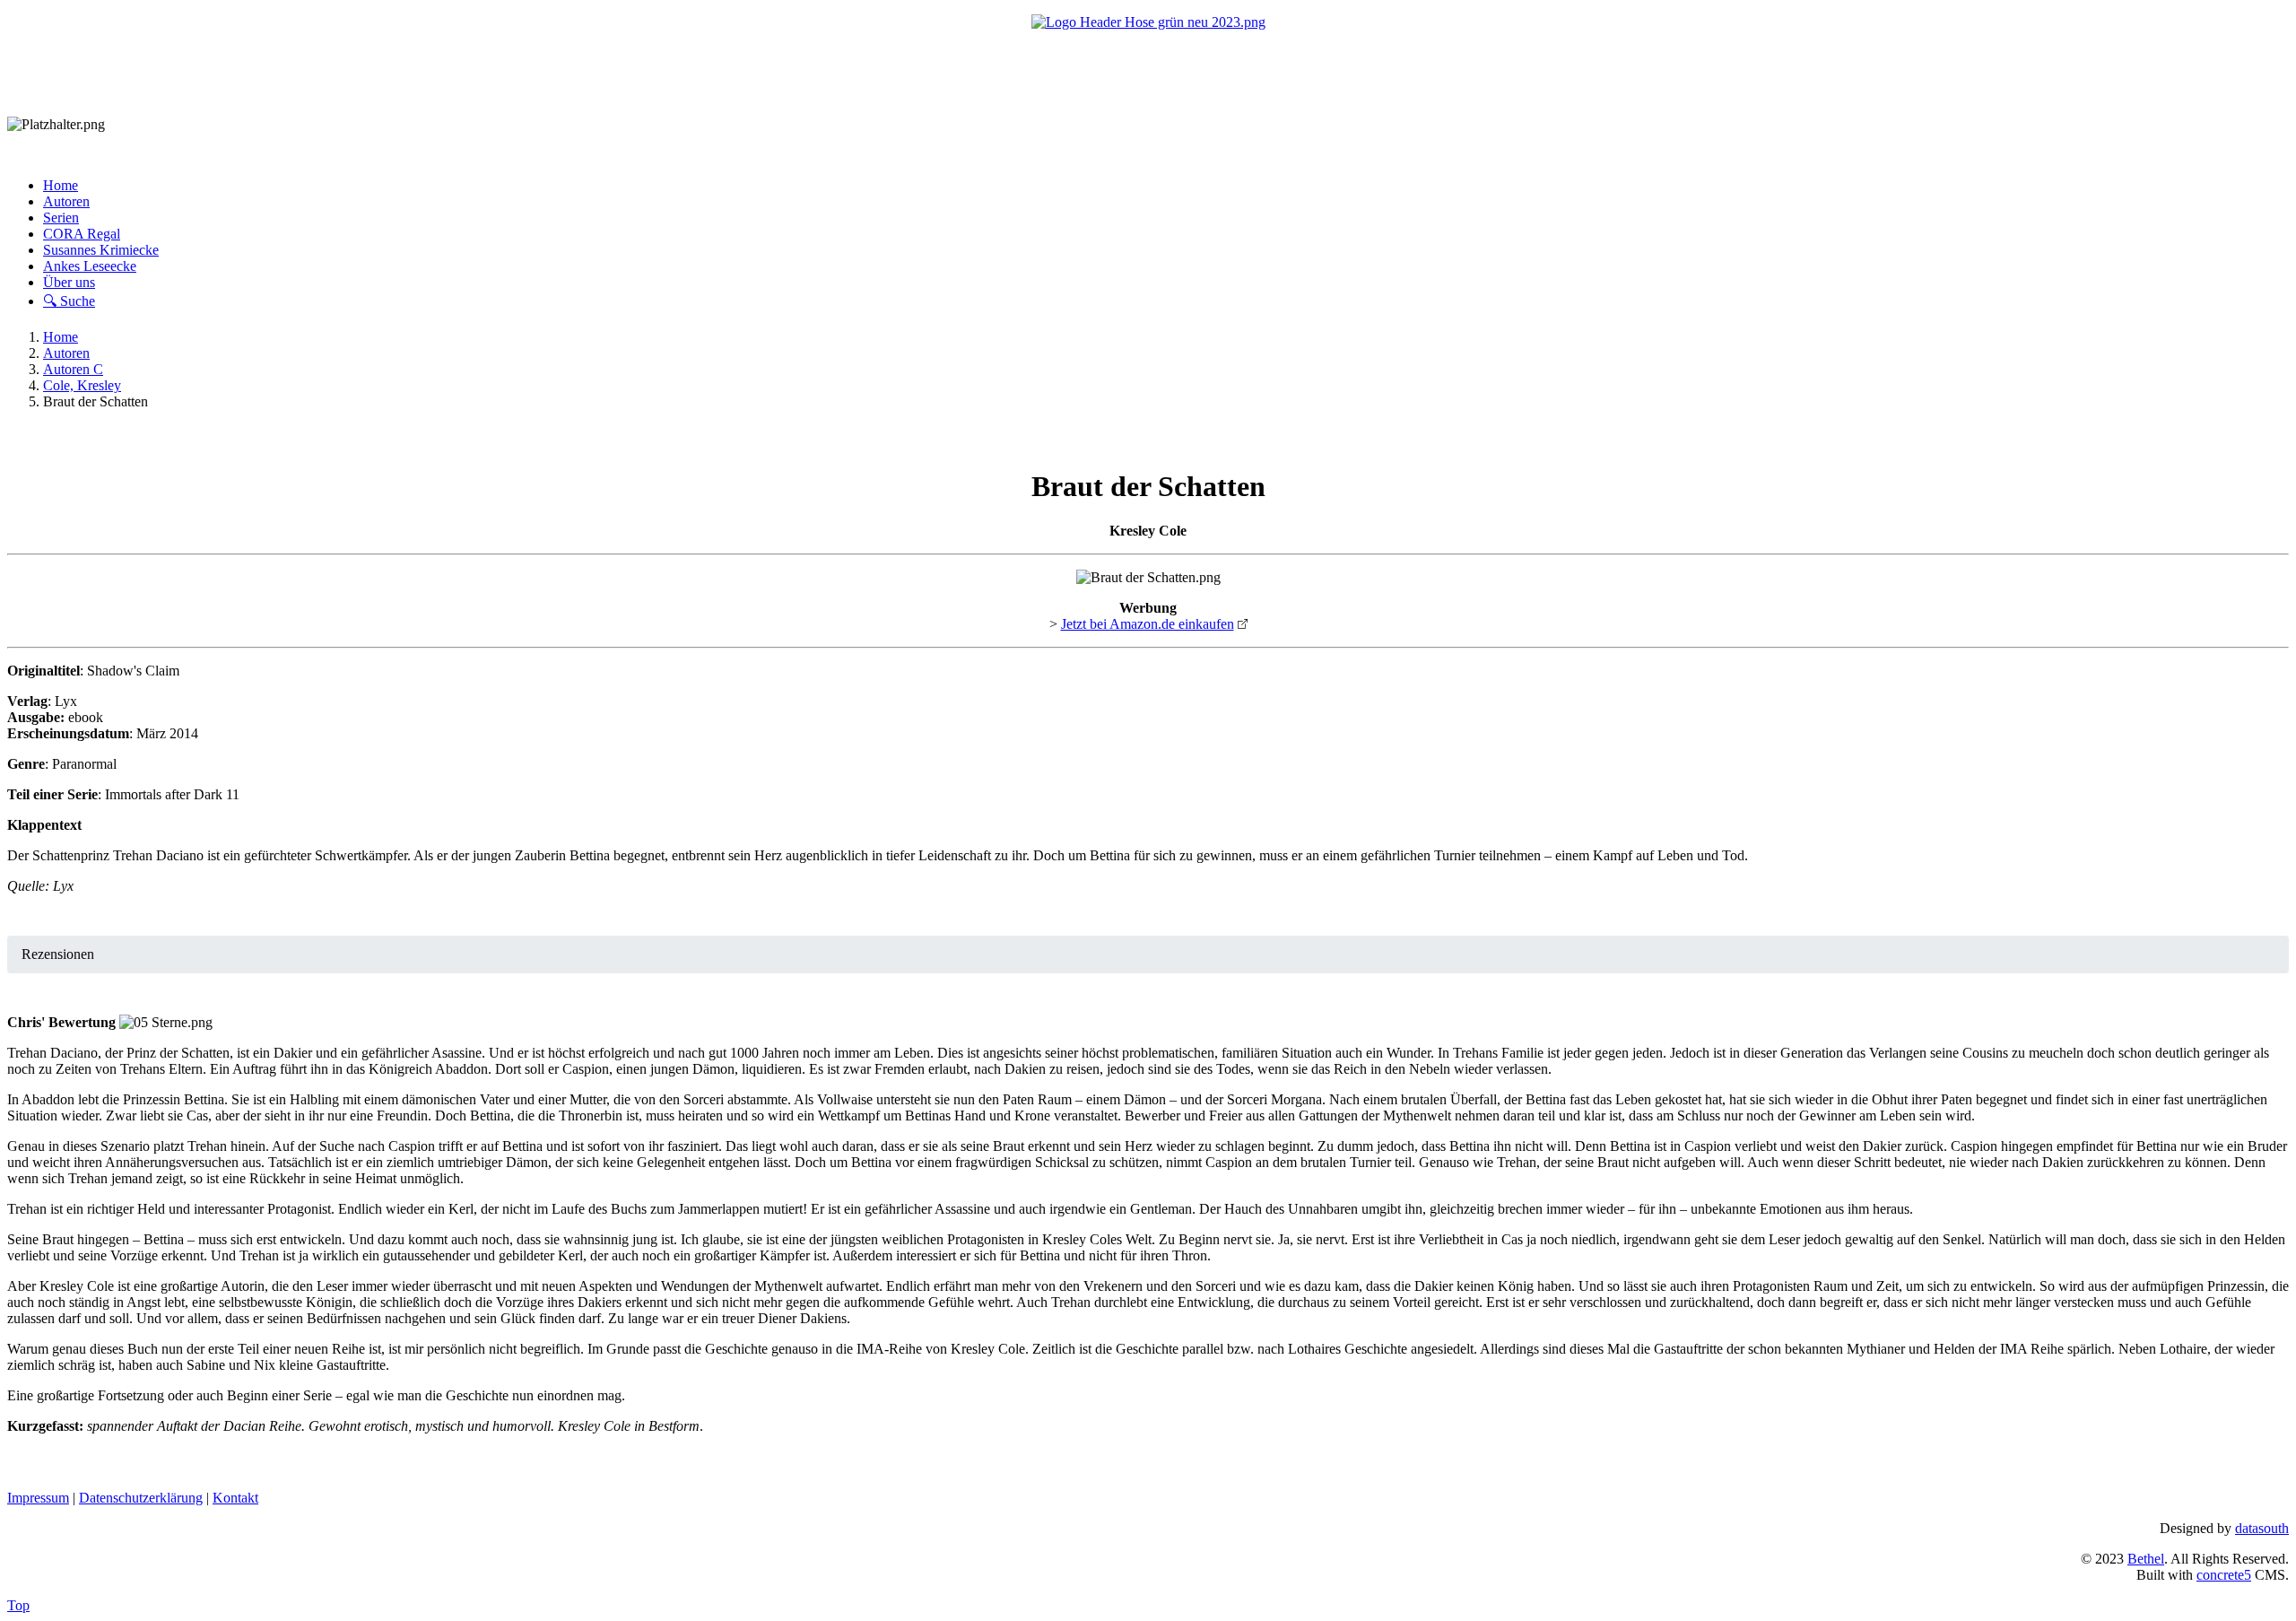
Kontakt (235, 1498)
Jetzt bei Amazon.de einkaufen (1148, 624)
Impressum (38, 1498)
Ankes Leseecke (90, 266)
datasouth (2262, 1528)
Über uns (69, 282)
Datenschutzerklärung (141, 1498)
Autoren (66, 201)
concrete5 (2224, 1575)
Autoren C (73, 369)
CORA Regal (82, 234)
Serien (61, 218)
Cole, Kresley (82, 385)
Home (61, 185)
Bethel (2146, 1559)
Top (18, 1605)
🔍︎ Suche (69, 301)
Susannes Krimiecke (101, 250)
